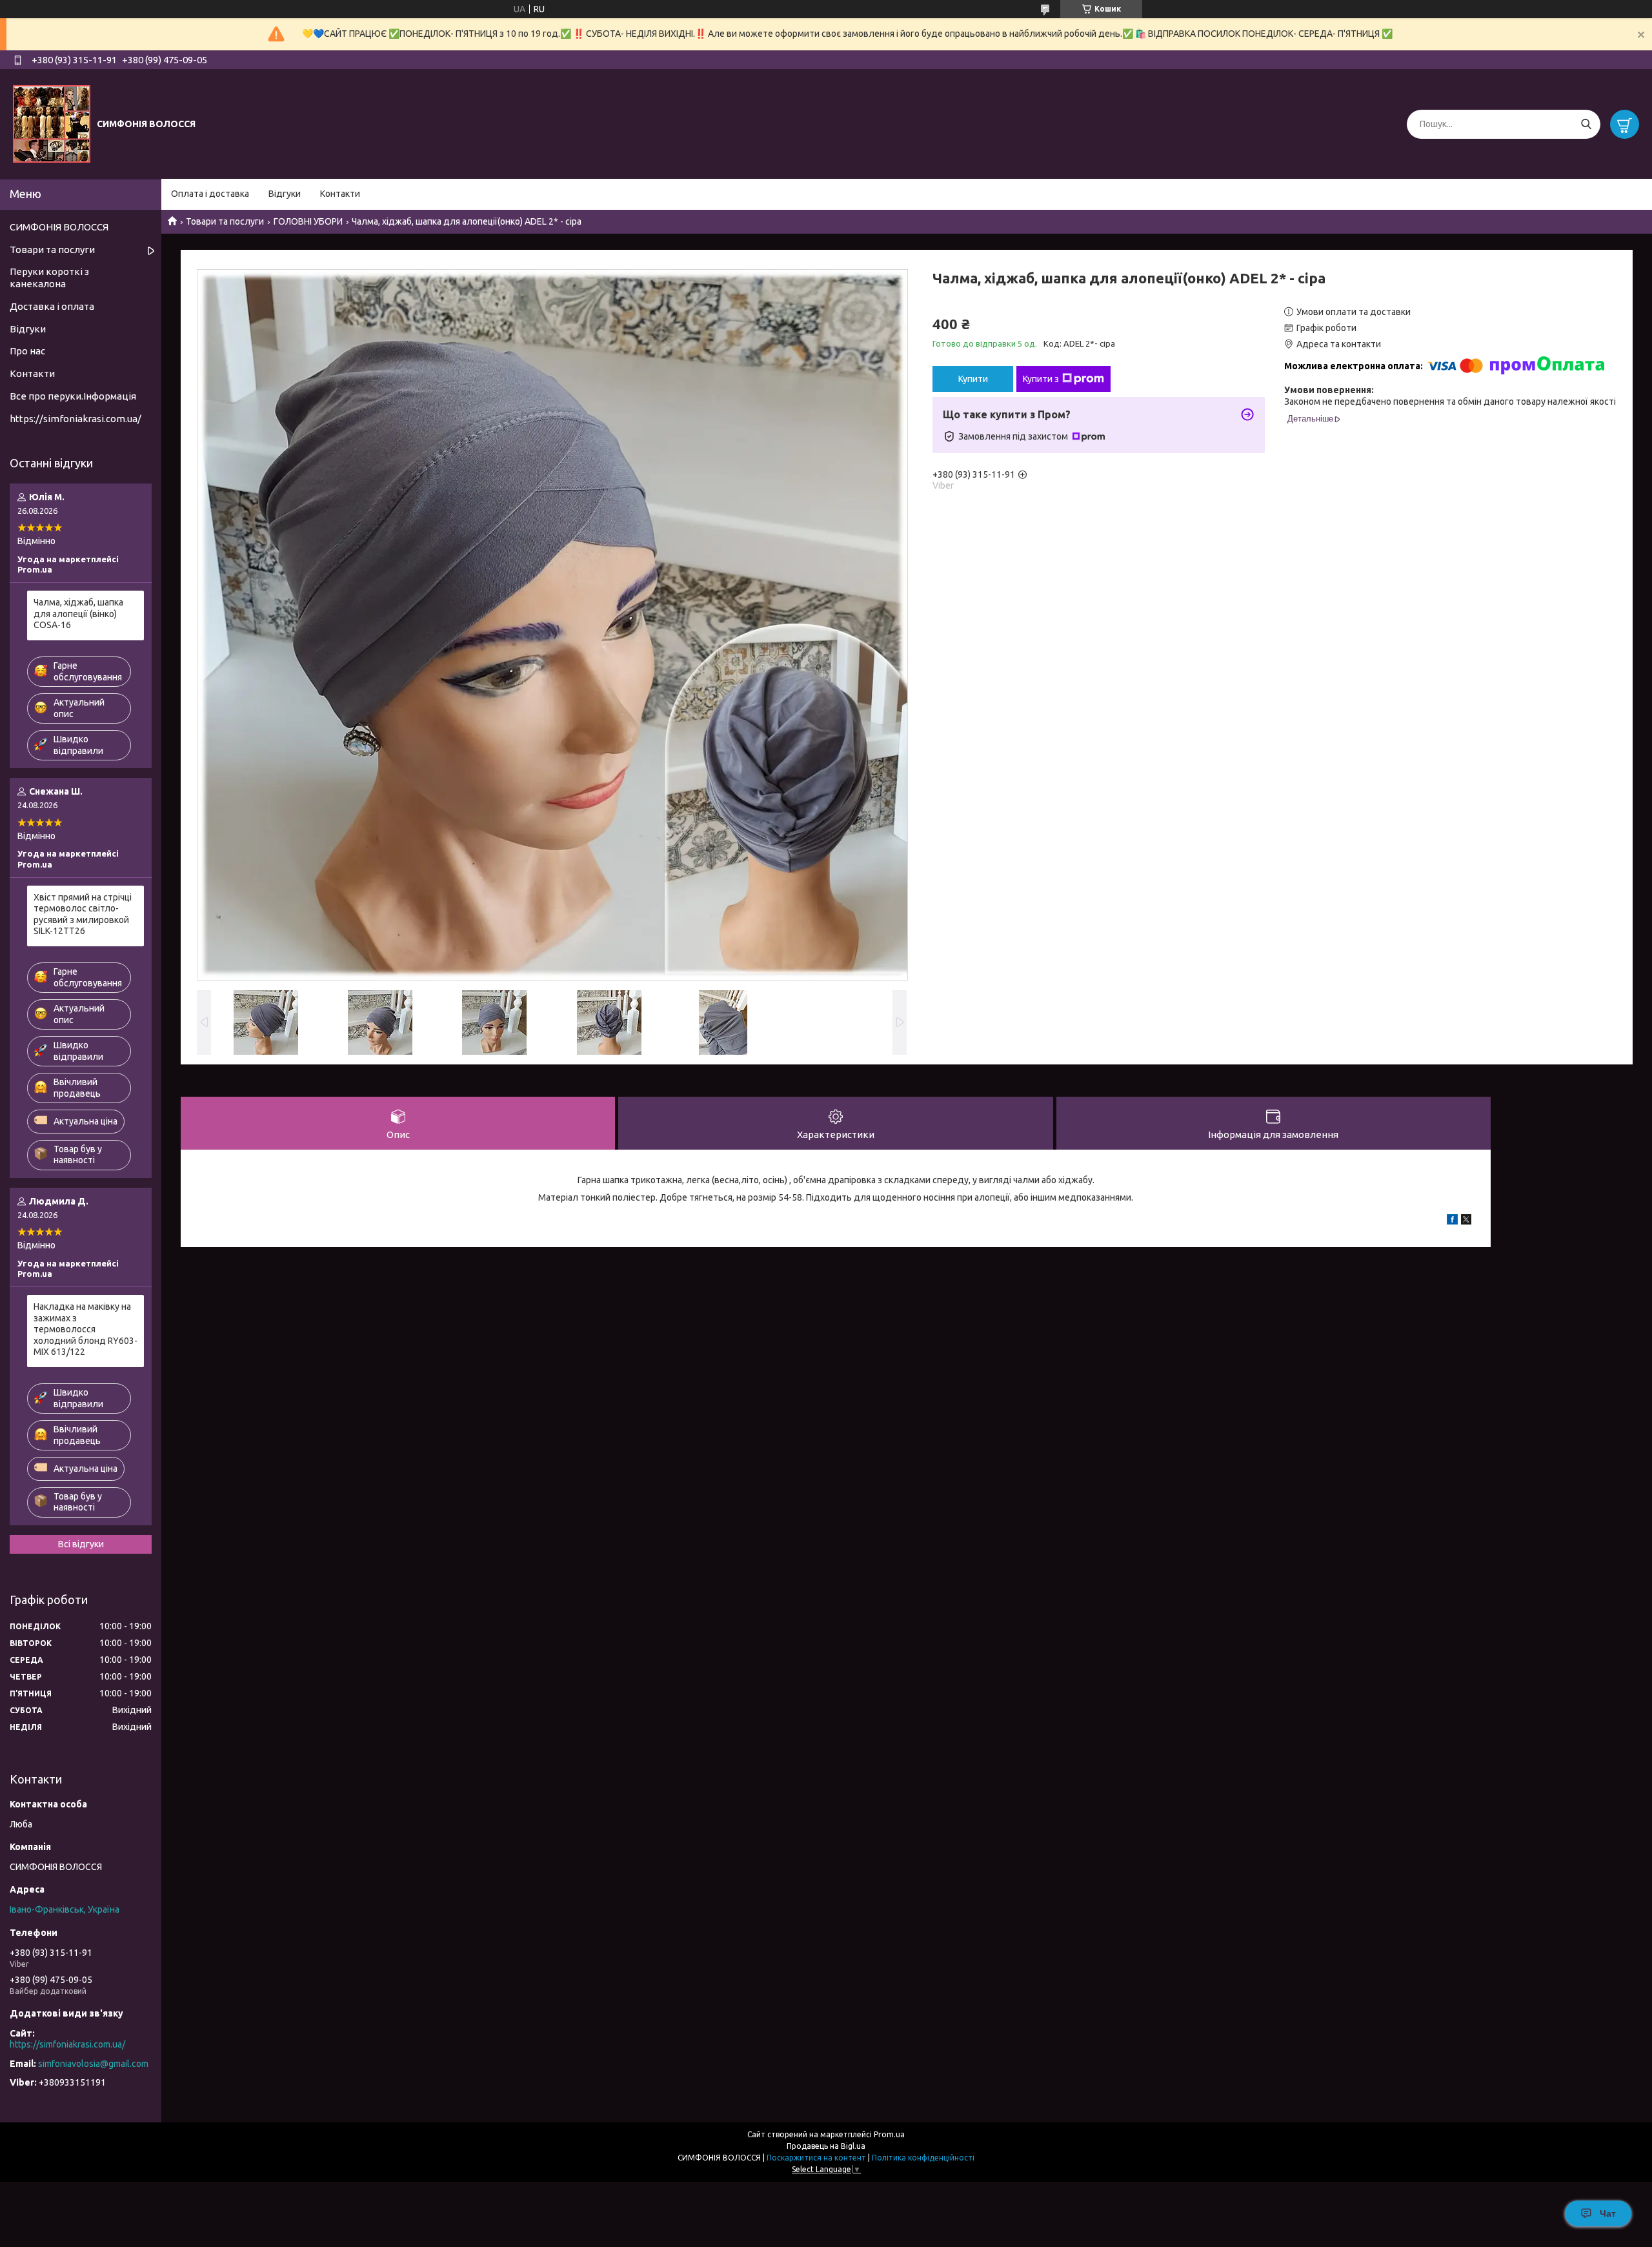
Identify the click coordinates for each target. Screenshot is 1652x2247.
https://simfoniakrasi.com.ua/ (76, 419)
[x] (1466, 1221)
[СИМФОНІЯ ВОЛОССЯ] (52, 123)
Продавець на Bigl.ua (826, 2146)
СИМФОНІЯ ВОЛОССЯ (59, 227)
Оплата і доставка (210, 194)
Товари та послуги (225, 221)
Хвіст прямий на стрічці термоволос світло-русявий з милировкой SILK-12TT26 (83, 914)
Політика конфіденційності (923, 2158)
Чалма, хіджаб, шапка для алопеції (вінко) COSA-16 (78, 614)
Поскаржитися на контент (816, 2158)
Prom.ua (889, 2134)
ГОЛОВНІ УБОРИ (308, 221)
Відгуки (285, 194)
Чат (1608, 2213)
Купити (973, 379)
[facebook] (1452, 1221)
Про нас (27, 351)
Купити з (1041, 379)
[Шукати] (1586, 124)
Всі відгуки (81, 1544)
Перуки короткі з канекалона (49, 278)
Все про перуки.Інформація (73, 396)
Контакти (340, 194)
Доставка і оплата (52, 306)
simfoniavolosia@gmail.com (93, 2064)
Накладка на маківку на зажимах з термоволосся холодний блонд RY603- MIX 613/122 (86, 1329)
